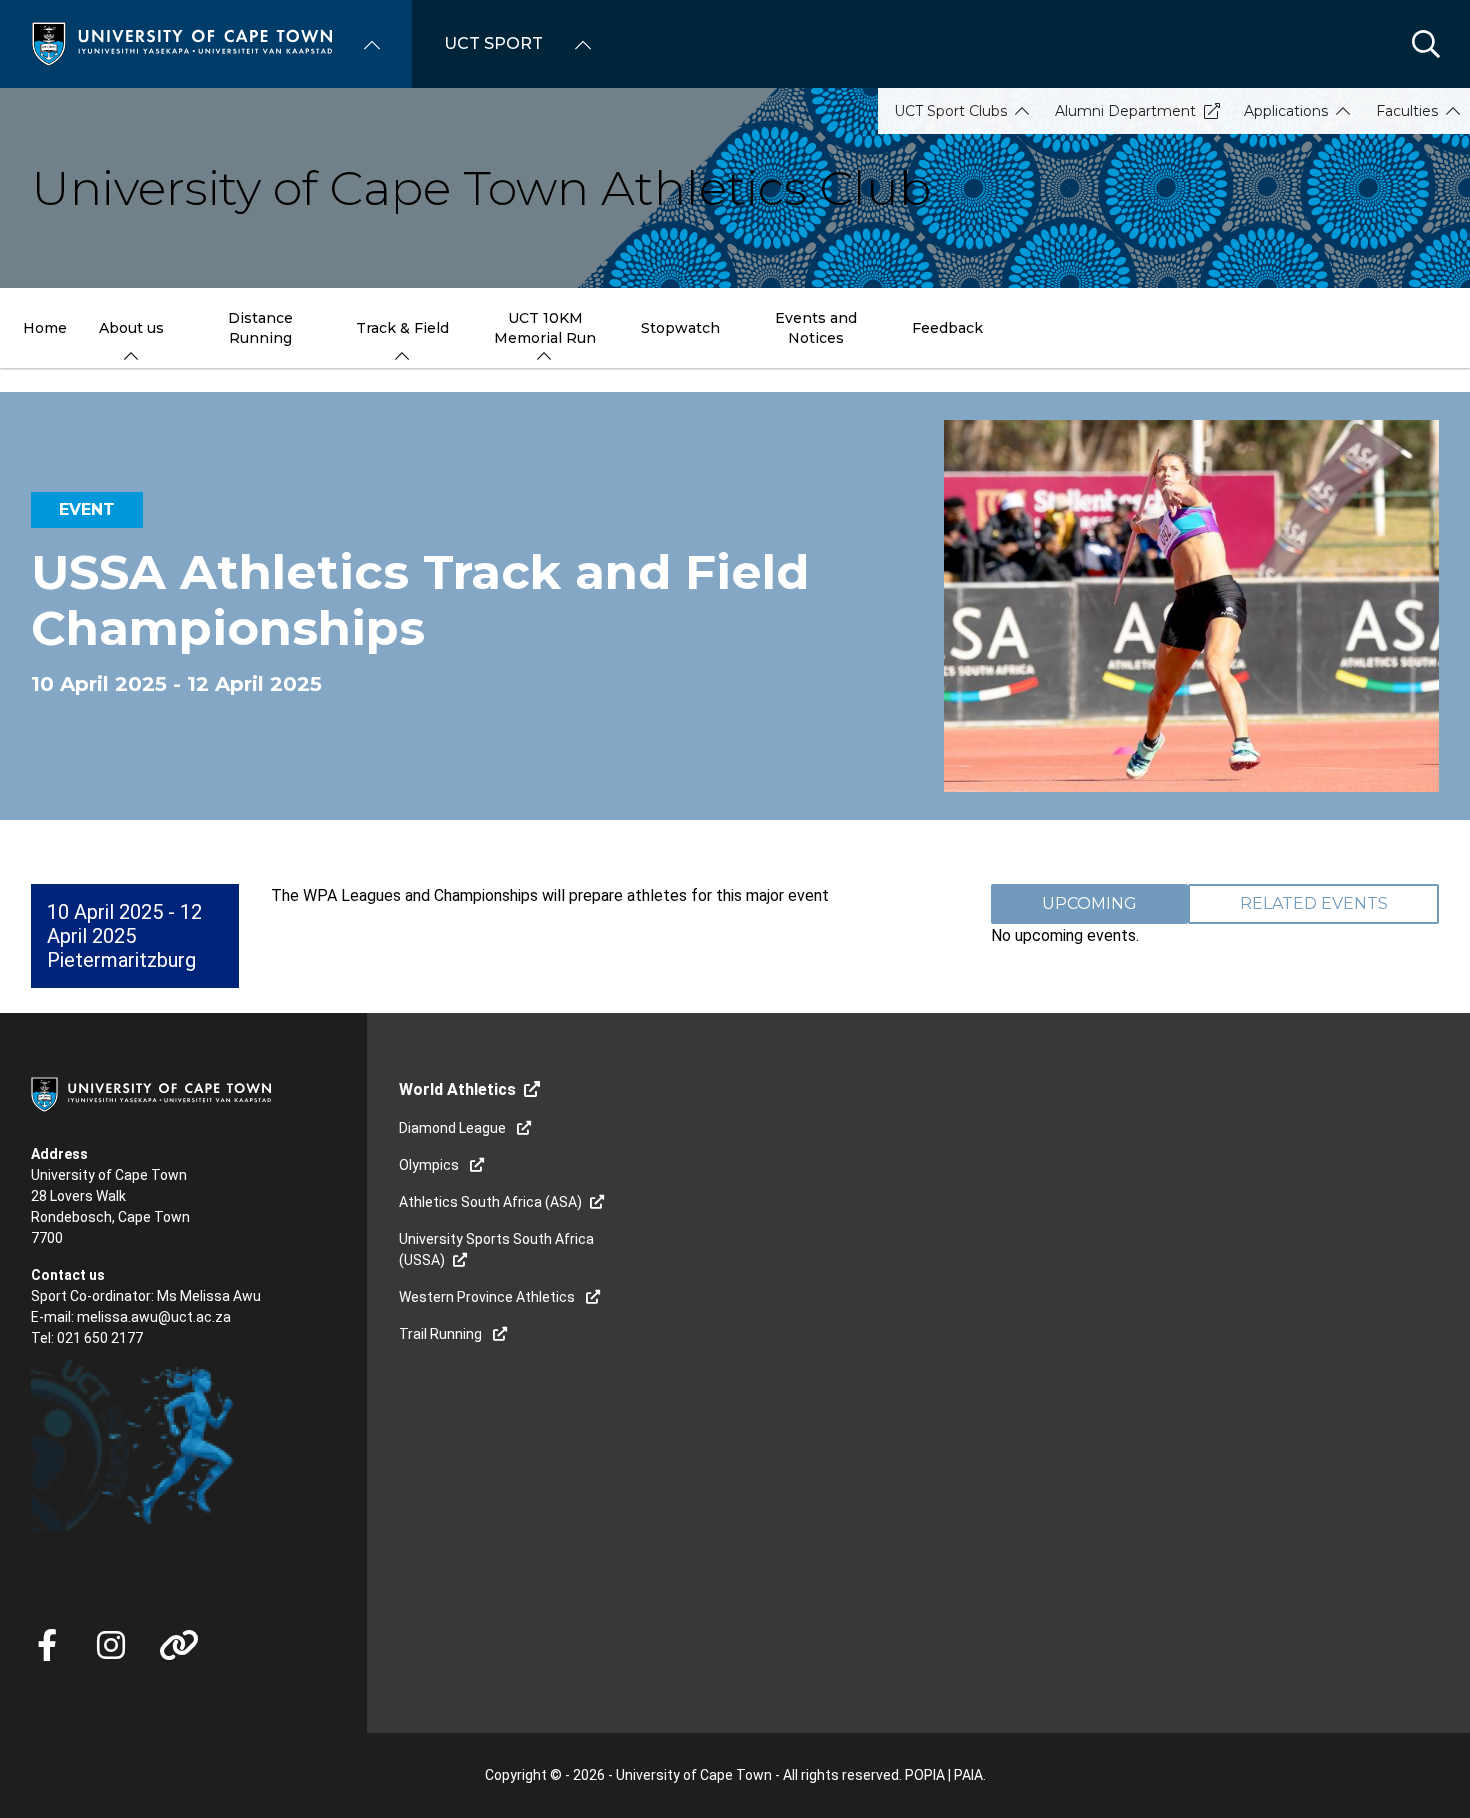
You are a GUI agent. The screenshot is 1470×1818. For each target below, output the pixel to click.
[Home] (182, 42)
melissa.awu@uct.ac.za (154, 1317)
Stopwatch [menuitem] (680, 328)
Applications (1286, 111)
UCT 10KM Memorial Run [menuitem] (545, 328)
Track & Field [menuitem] (402, 328)
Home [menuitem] (45, 328)
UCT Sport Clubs (950, 111)
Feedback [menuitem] (947, 328)
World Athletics (457, 1089)
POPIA (925, 1775)
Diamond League (454, 1128)
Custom (111, 1645)
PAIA (968, 1775)
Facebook (47, 1645)
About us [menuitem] (131, 328)
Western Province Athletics (488, 1297)
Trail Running (442, 1334)
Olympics (430, 1165)
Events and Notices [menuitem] (816, 328)
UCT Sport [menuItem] (493, 43)
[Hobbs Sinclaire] (263, 1541)
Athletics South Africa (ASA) (490, 1202)
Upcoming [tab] (1089, 903)
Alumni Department (1125, 111)
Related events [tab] (1314, 903)
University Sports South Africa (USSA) (496, 1249)
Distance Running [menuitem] (260, 328)
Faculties (1407, 111)
